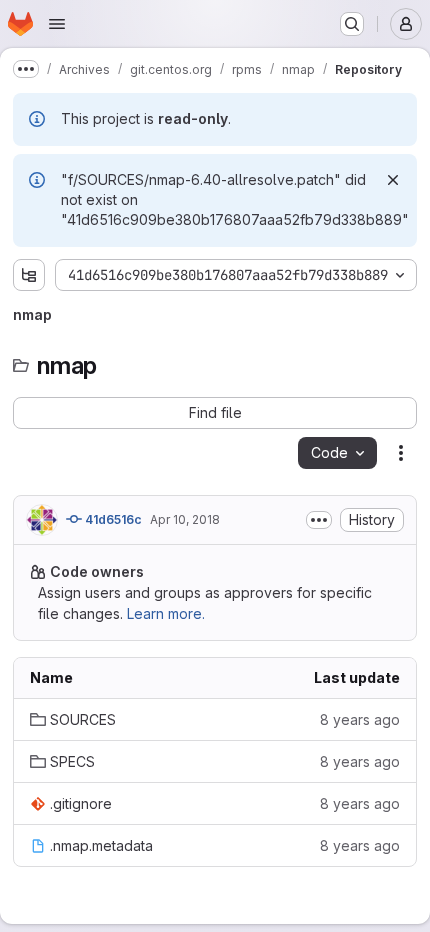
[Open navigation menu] (57, 24)
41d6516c (112, 519)
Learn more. (166, 613)
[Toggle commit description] (319, 520)
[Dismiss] (393, 180)
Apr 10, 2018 (185, 519)
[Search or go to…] (352, 24)
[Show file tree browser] (29, 275)
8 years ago (360, 719)
